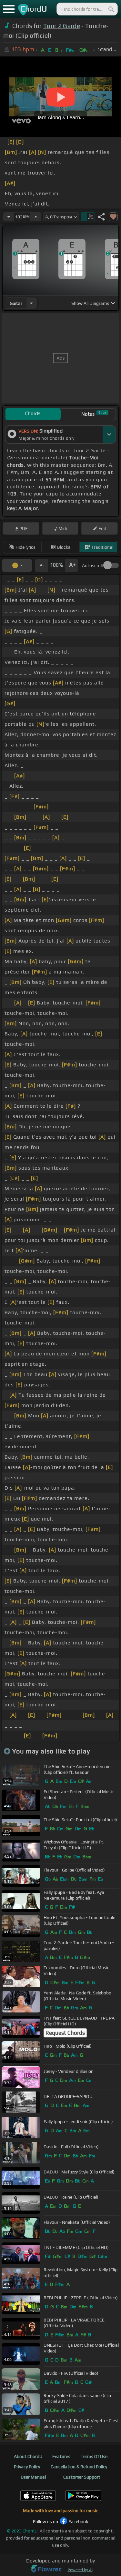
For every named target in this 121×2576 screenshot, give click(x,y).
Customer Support (82, 2477)
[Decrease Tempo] (9, 217)
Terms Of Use (94, 2456)
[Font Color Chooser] (17, 565)
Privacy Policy (27, 2467)
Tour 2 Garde (62, 26)
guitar (16, 303)
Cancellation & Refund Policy (79, 2467)
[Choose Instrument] (31, 303)
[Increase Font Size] (72, 565)
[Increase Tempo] (36, 217)
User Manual (33, 2477)
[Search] (111, 9)
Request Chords (65, 2033)
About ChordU (28, 2456)
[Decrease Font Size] (41, 565)
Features (61, 2456)
